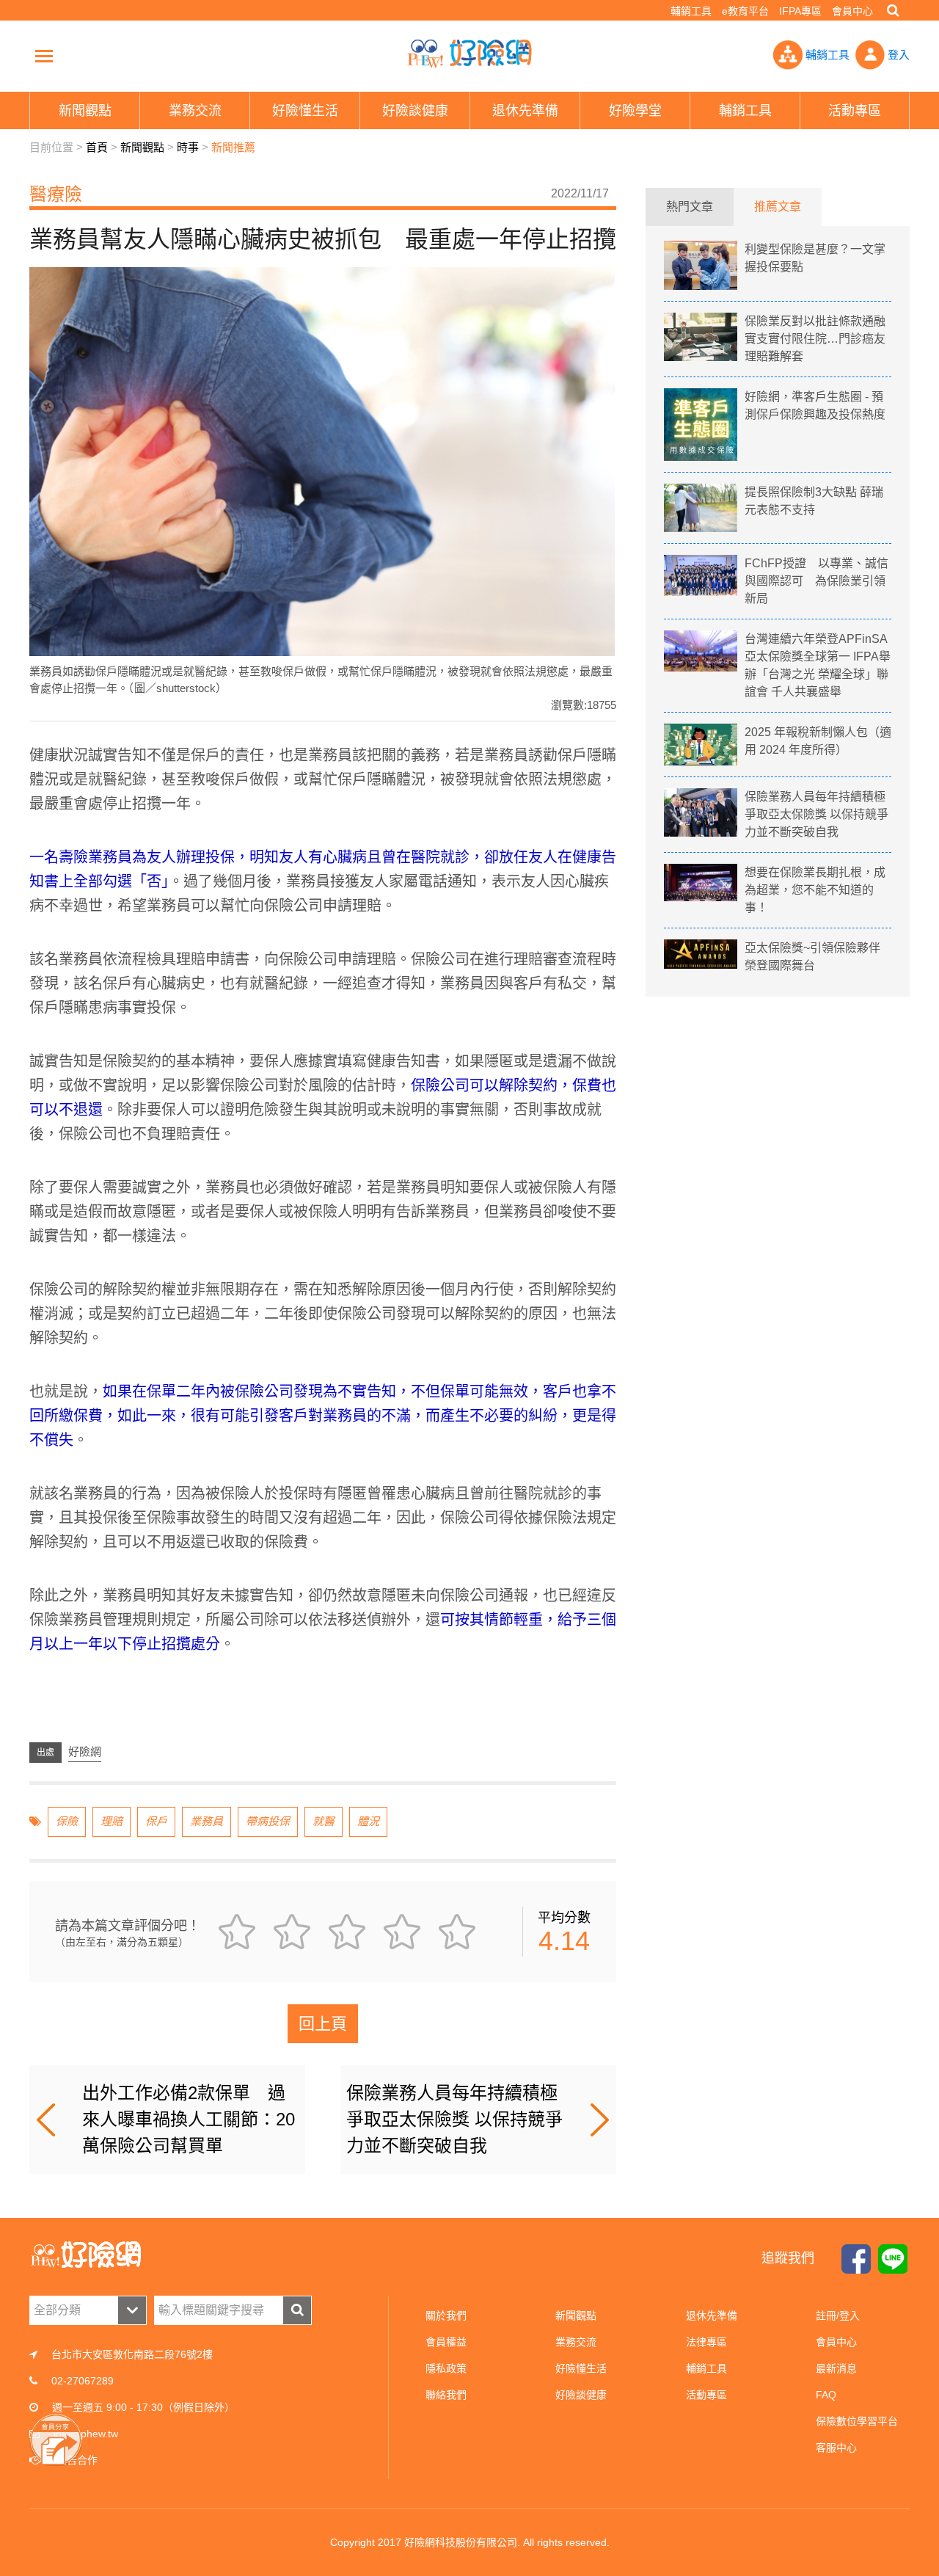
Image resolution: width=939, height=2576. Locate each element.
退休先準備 (712, 2315)
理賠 (112, 1821)
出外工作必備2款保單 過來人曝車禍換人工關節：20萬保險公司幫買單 (189, 2119)
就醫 (324, 1821)
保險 (67, 1821)
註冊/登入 (838, 2315)
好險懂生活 (581, 2368)
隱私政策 (446, 2368)
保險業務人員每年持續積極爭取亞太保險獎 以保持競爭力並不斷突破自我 (454, 2119)
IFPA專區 (800, 11)
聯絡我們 (446, 2395)
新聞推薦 (233, 147)
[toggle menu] (44, 56)
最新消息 (836, 2368)
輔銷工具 (691, 11)
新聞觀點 (142, 147)
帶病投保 (268, 1821)
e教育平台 (745, 11)
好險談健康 (581, 2395)
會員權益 (446, 2342)
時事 (188, 147)
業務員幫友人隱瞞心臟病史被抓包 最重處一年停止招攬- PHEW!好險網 (469, 54)
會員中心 (852, 11)
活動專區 (706, 2395)
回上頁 (323, 2024)
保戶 (156, 1821)
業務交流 (576, 2342)
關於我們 (446, 2315)
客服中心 (836, 2448)
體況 (368, 1821)
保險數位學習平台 (857, 2421)
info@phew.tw (86, 2434)
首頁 (97, 147)
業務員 (207, 1821)
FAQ (826, 2395)
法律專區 (706, 2342)
